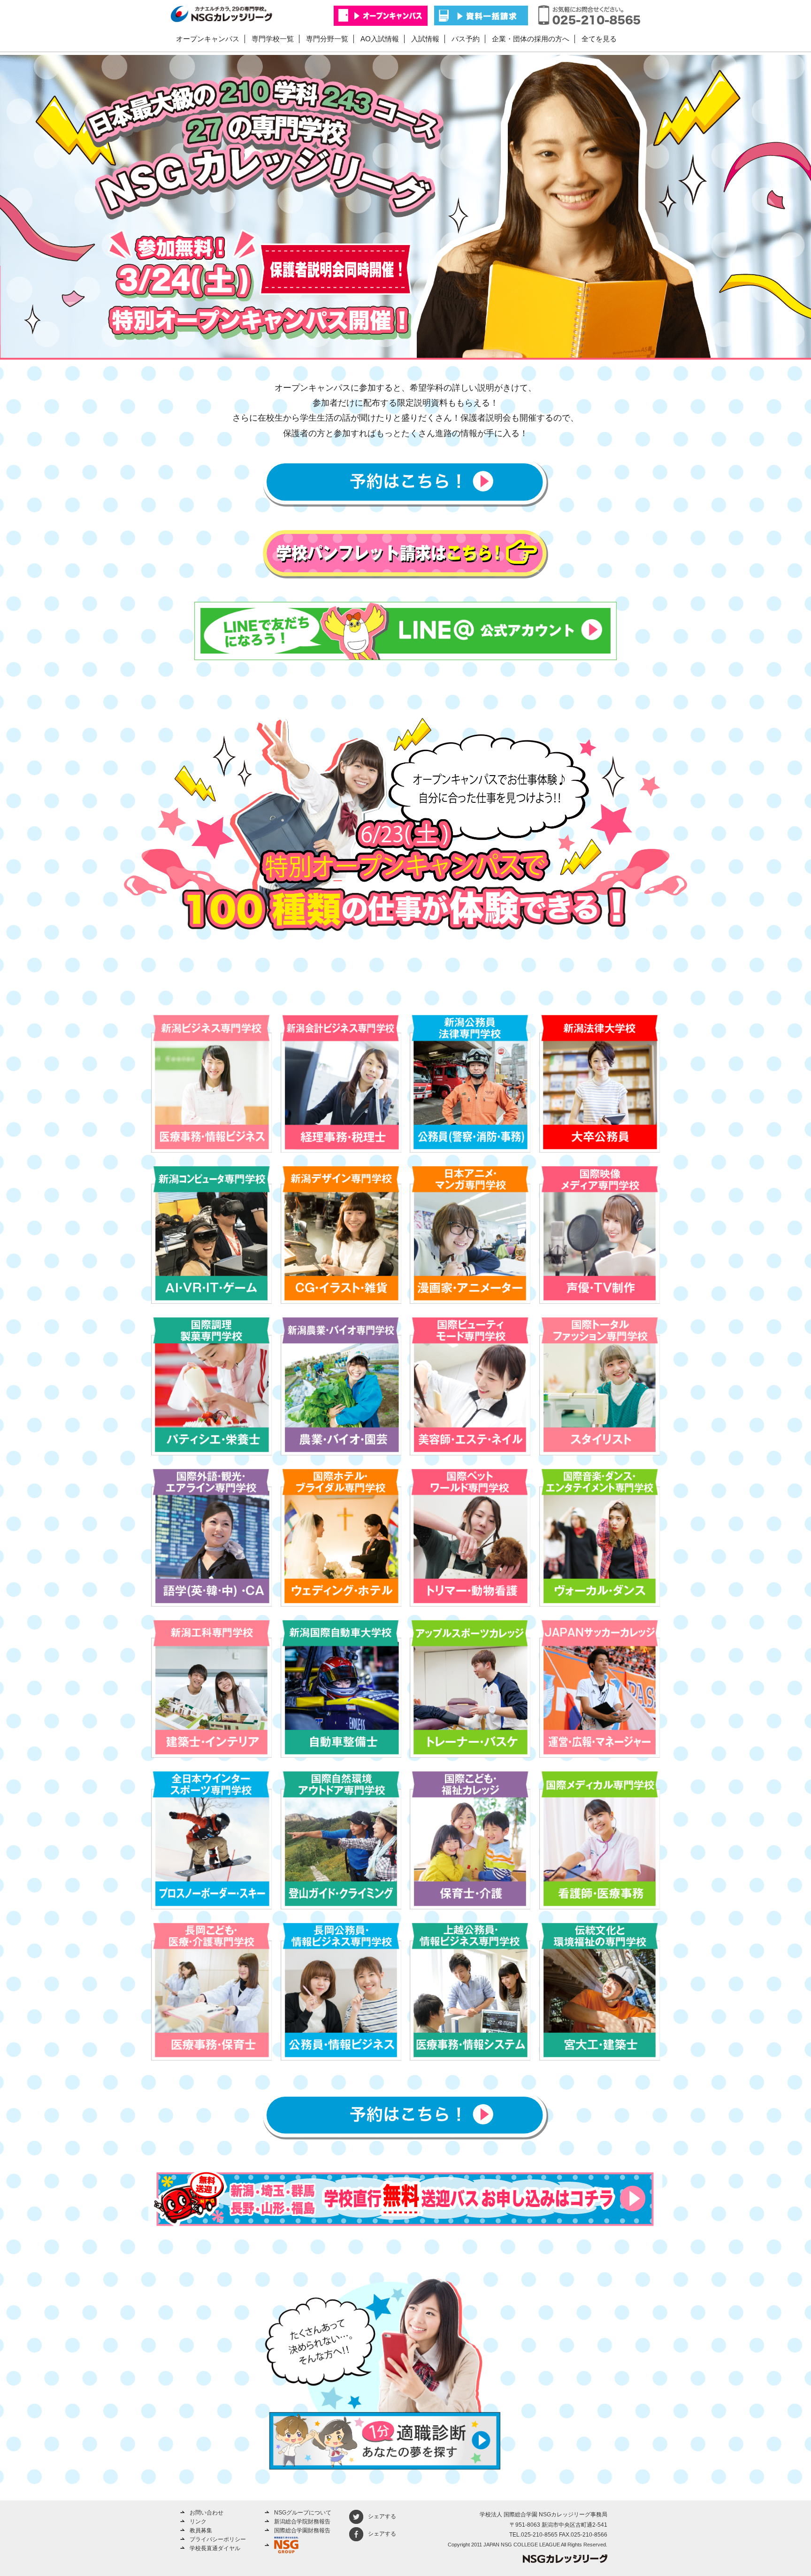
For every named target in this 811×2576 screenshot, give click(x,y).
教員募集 (201, 2530)
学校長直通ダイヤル (215, 2548)
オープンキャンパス (208, 39)
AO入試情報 (380, 39)
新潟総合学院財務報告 (302, 2522)
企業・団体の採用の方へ (531, 39)
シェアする (382, 2516)
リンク (198, 2522)
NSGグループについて (303, 2513)
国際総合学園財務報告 (302, 2530)
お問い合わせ (207, 2513)
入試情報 (425, 39)
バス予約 (466, 39)
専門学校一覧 (273, 39)
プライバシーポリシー (218, 2539)
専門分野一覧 (327, 39)
